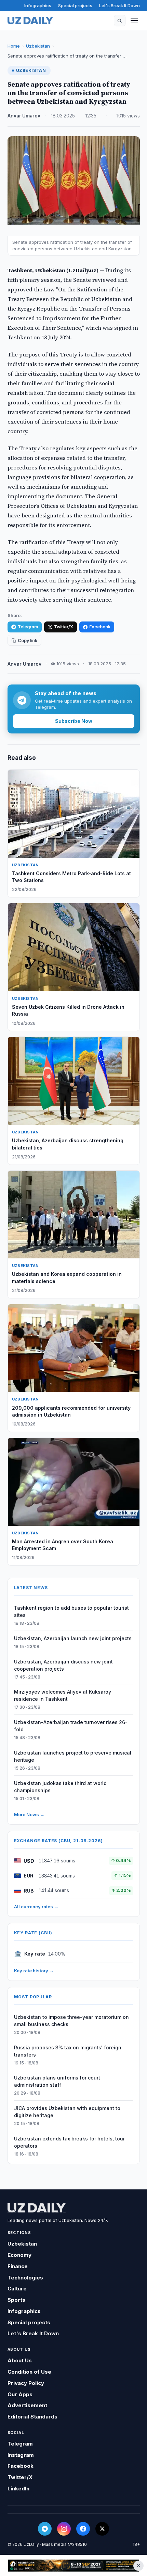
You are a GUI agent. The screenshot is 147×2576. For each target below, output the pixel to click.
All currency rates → (36, 1907)
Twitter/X (64, 627)
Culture (17, 2289)
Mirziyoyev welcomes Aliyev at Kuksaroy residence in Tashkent (63, 1695)
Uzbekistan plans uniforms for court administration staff (57, 2081)
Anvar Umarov (24, 116)
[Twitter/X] (102, 2529)
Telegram (28, 627)
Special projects (75, 5)
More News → (29, 1814)
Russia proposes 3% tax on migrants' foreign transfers (68, 2051)
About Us (20, 2360)
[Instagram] (64, 2529)
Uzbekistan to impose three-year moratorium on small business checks (71, 2021)
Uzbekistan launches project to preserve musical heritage (73, 1756)
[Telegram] (45, 2529)
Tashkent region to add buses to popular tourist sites (71, 1611)
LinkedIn (18, 2489)
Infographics (38, 5)
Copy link (28, 640)
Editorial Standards (32, 2417)
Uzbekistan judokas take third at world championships (60, 1787)
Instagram (21, 2455)
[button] (120, 21)
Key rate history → (34, 1971)
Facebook (100, 627)
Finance (18, 2266)
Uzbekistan (38, 46)
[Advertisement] (73, 2566)
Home (14, 46)
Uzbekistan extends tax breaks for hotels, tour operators (69, 2142)
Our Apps (20, 2394)
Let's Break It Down (119, 5)
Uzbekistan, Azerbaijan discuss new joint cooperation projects (63, 1665)
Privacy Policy (26, 2383)
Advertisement (27, 2405)
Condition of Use (29, 2372)
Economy (19, 2255)
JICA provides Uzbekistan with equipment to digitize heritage (67, 2112)
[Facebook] (83, 2529)
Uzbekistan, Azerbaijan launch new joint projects (73, 1638)
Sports (16, 2300)
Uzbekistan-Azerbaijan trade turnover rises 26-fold (71, 1726)
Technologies (25, 2278)
